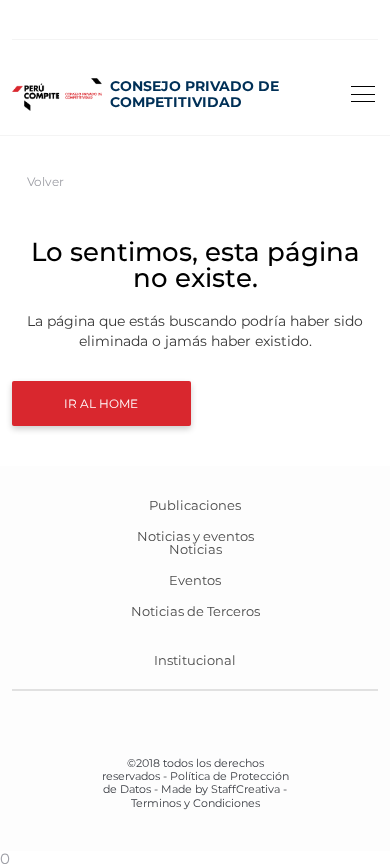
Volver (45, 182)
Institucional (195, 660)
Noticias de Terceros (195, 611)
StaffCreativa (245, 789)
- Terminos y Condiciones (209, 795)
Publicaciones (195, 505)
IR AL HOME (101, 403)
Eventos (195, 580)
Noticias (195, 549)
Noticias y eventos (195, 536)
